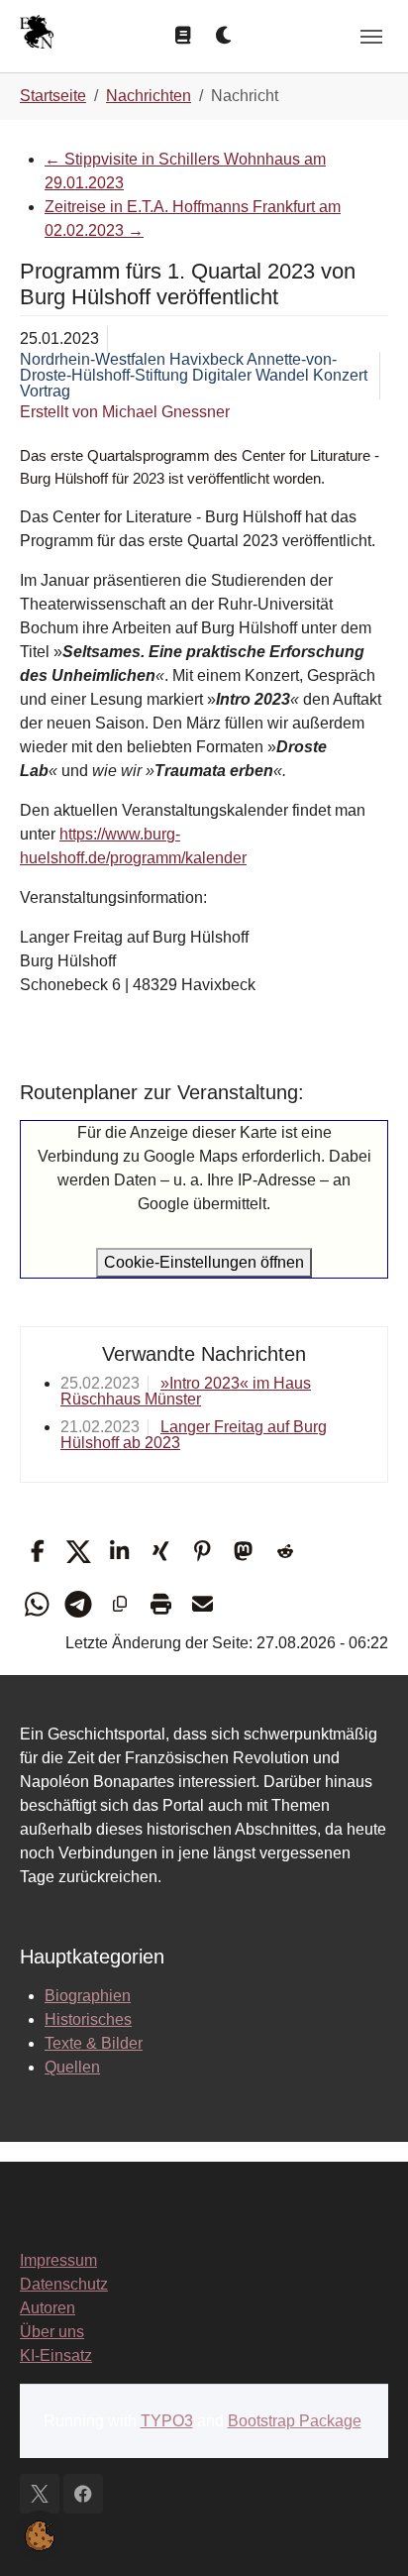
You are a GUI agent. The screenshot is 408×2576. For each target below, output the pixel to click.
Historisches (88, 2019)
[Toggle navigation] (371, 37)
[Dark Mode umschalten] (225, 36)
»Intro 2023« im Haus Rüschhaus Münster (186, 1391)
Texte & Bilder (94, 2043)
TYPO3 (167, 2421)
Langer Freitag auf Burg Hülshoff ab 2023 (194, 1435)
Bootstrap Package (295, 2421)
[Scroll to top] (364, 2532)
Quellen (72, 2067)
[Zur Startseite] (37, 34)
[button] (37, 1552)
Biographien (88, 1996)
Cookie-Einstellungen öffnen (204, 1262)
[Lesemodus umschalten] (183, 36)
